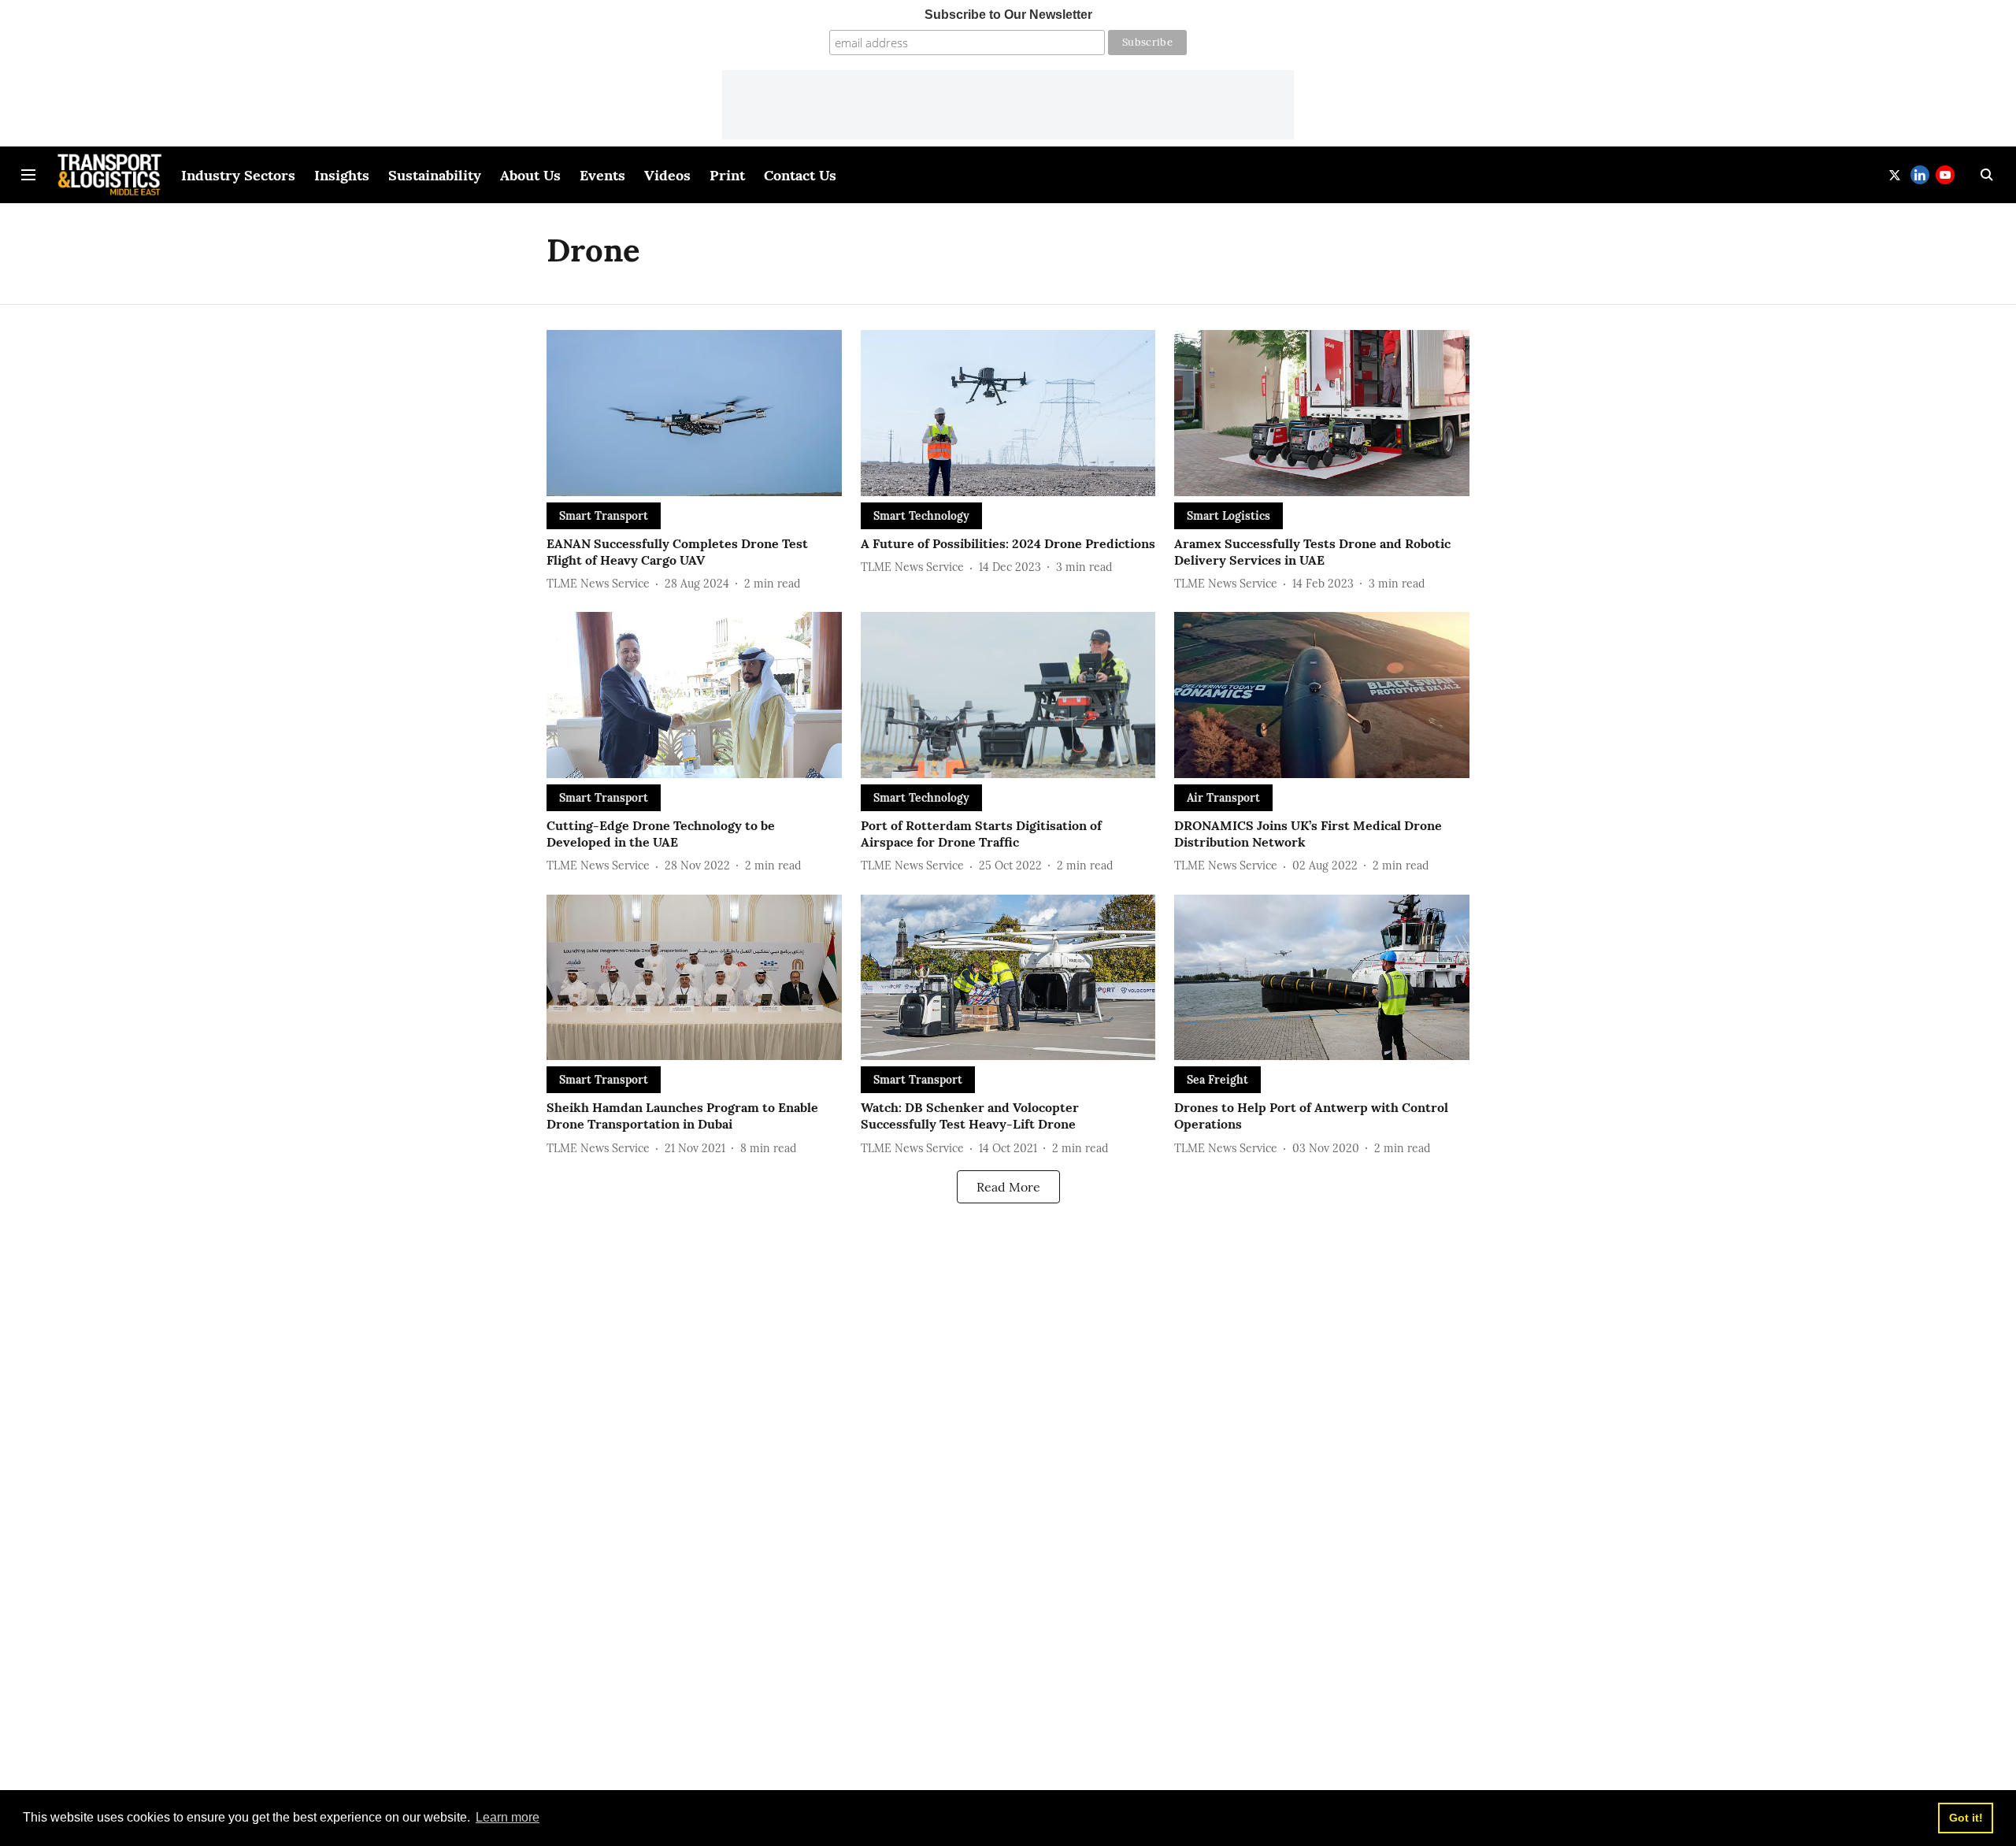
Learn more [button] (508, 1817)
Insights (342, 175)
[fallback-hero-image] (694, 413)
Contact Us (800, 175)
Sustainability (435, 175)
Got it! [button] (1966, 1818)
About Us (530, 175)
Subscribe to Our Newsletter (1008, 15)
